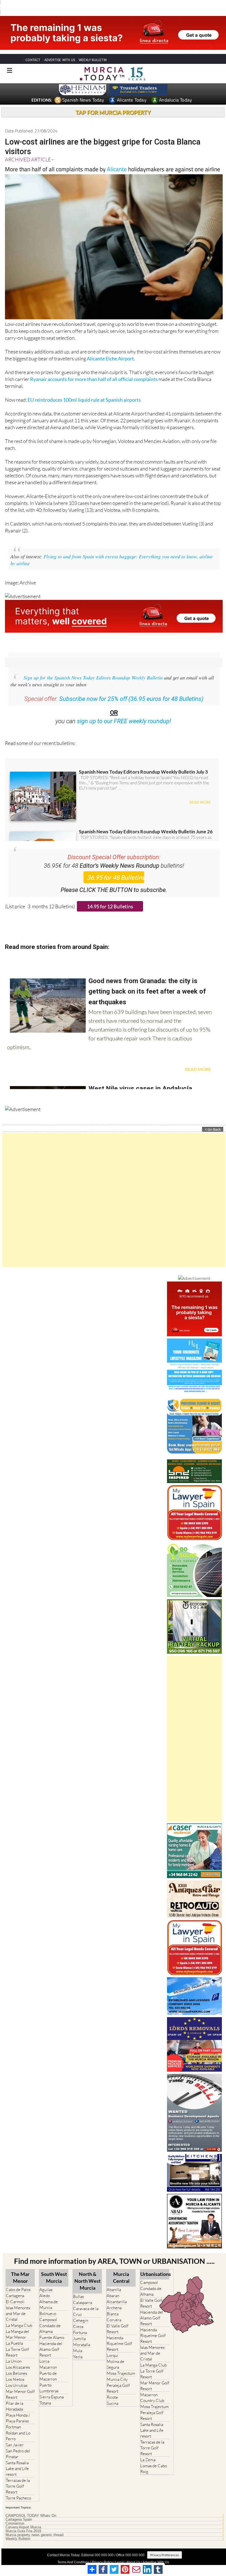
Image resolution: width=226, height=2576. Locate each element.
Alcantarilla (117, 2291)
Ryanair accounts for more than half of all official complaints (94, 369)
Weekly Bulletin (18, 2529)
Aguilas (46, 2279)
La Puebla (14, 2333)
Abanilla (114, 2279)
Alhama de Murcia (49, 2294)
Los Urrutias (17, 2375)
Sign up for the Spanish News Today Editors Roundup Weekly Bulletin (93, 667)
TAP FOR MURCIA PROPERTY (113, 102)
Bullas (78, 2286)
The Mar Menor (20, 2267)
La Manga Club (19, 2315)
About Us (133, 2552)
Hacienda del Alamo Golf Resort (51, 2339)
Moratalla (82, 2334)
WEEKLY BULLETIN (93, 50)
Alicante (117, 159)
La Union (14, 2351)
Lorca (44, 2351)
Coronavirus (15, 2513)
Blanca (113, 2304)
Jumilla (79, 2328)
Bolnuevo (48, 2303)
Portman (13, 2417)
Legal (119, 2552)
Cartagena (15, 2285)
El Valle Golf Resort (118, 2319)
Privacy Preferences (165, 2545)
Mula (78, 2340)
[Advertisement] (114, 1190)
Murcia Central (121, 2267)
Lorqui (112, 2345)
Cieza (78, 2316)
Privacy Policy (102, 2552)
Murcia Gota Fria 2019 (23, 2521)
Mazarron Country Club (152, 2387)
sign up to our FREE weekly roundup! (124, 711)
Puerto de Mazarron (48, 2366)
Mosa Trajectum (121, 2363)
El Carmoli (15, 2291)
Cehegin (81, 2310)
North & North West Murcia (88, 2271)
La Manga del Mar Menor (18, 2324)
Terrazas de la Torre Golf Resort (18, 2476)
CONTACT (33, 50)
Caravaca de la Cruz (86, 2301)
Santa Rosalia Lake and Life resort (17, 2458)
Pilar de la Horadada (14, 2396)
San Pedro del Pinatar (18, 2444)
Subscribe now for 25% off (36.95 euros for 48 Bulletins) (131, 689)
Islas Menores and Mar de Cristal (18, 2303)
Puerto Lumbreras (49, 2378)
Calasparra (83, 2292)
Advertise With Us (156, 2552)
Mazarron (48, 2357)
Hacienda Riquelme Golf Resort (119, 2333)
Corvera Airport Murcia (23, 2517)
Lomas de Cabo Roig (154, 2458)
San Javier (15, 2435)
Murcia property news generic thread (34, 2525)
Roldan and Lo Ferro (18, 2426)
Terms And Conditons (73, 2552)
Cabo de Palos (18, 2279)
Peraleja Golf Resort (118, 2378)
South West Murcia (54, 2267)
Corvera (114, 2310)
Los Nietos (15, 2369)
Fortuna (80, 2322)
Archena (114, 2298)
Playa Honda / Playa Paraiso (18, 2408)
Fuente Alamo (52, 2327)
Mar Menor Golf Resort (20, 2384)
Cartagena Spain (19, 2509)
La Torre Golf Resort (17, 2342)
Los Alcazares (18, 2357)
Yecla (78, 2347)
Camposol (48, 2309)
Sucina (112, 2393)
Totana (45, 2393)
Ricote (112, 2387)
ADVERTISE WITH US (60, 50)
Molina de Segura (115, 2354)
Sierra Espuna (52, 2387)
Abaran (113, 2285)
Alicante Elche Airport (110, 348)
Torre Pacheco (18, 2488)
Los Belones (16, 2363)
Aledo (45, 2285)
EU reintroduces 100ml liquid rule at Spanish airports (84, 390)
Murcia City (117, 2369)
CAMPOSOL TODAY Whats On (31, 2506)
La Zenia (148, 2449)
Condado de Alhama (50, 2318)
